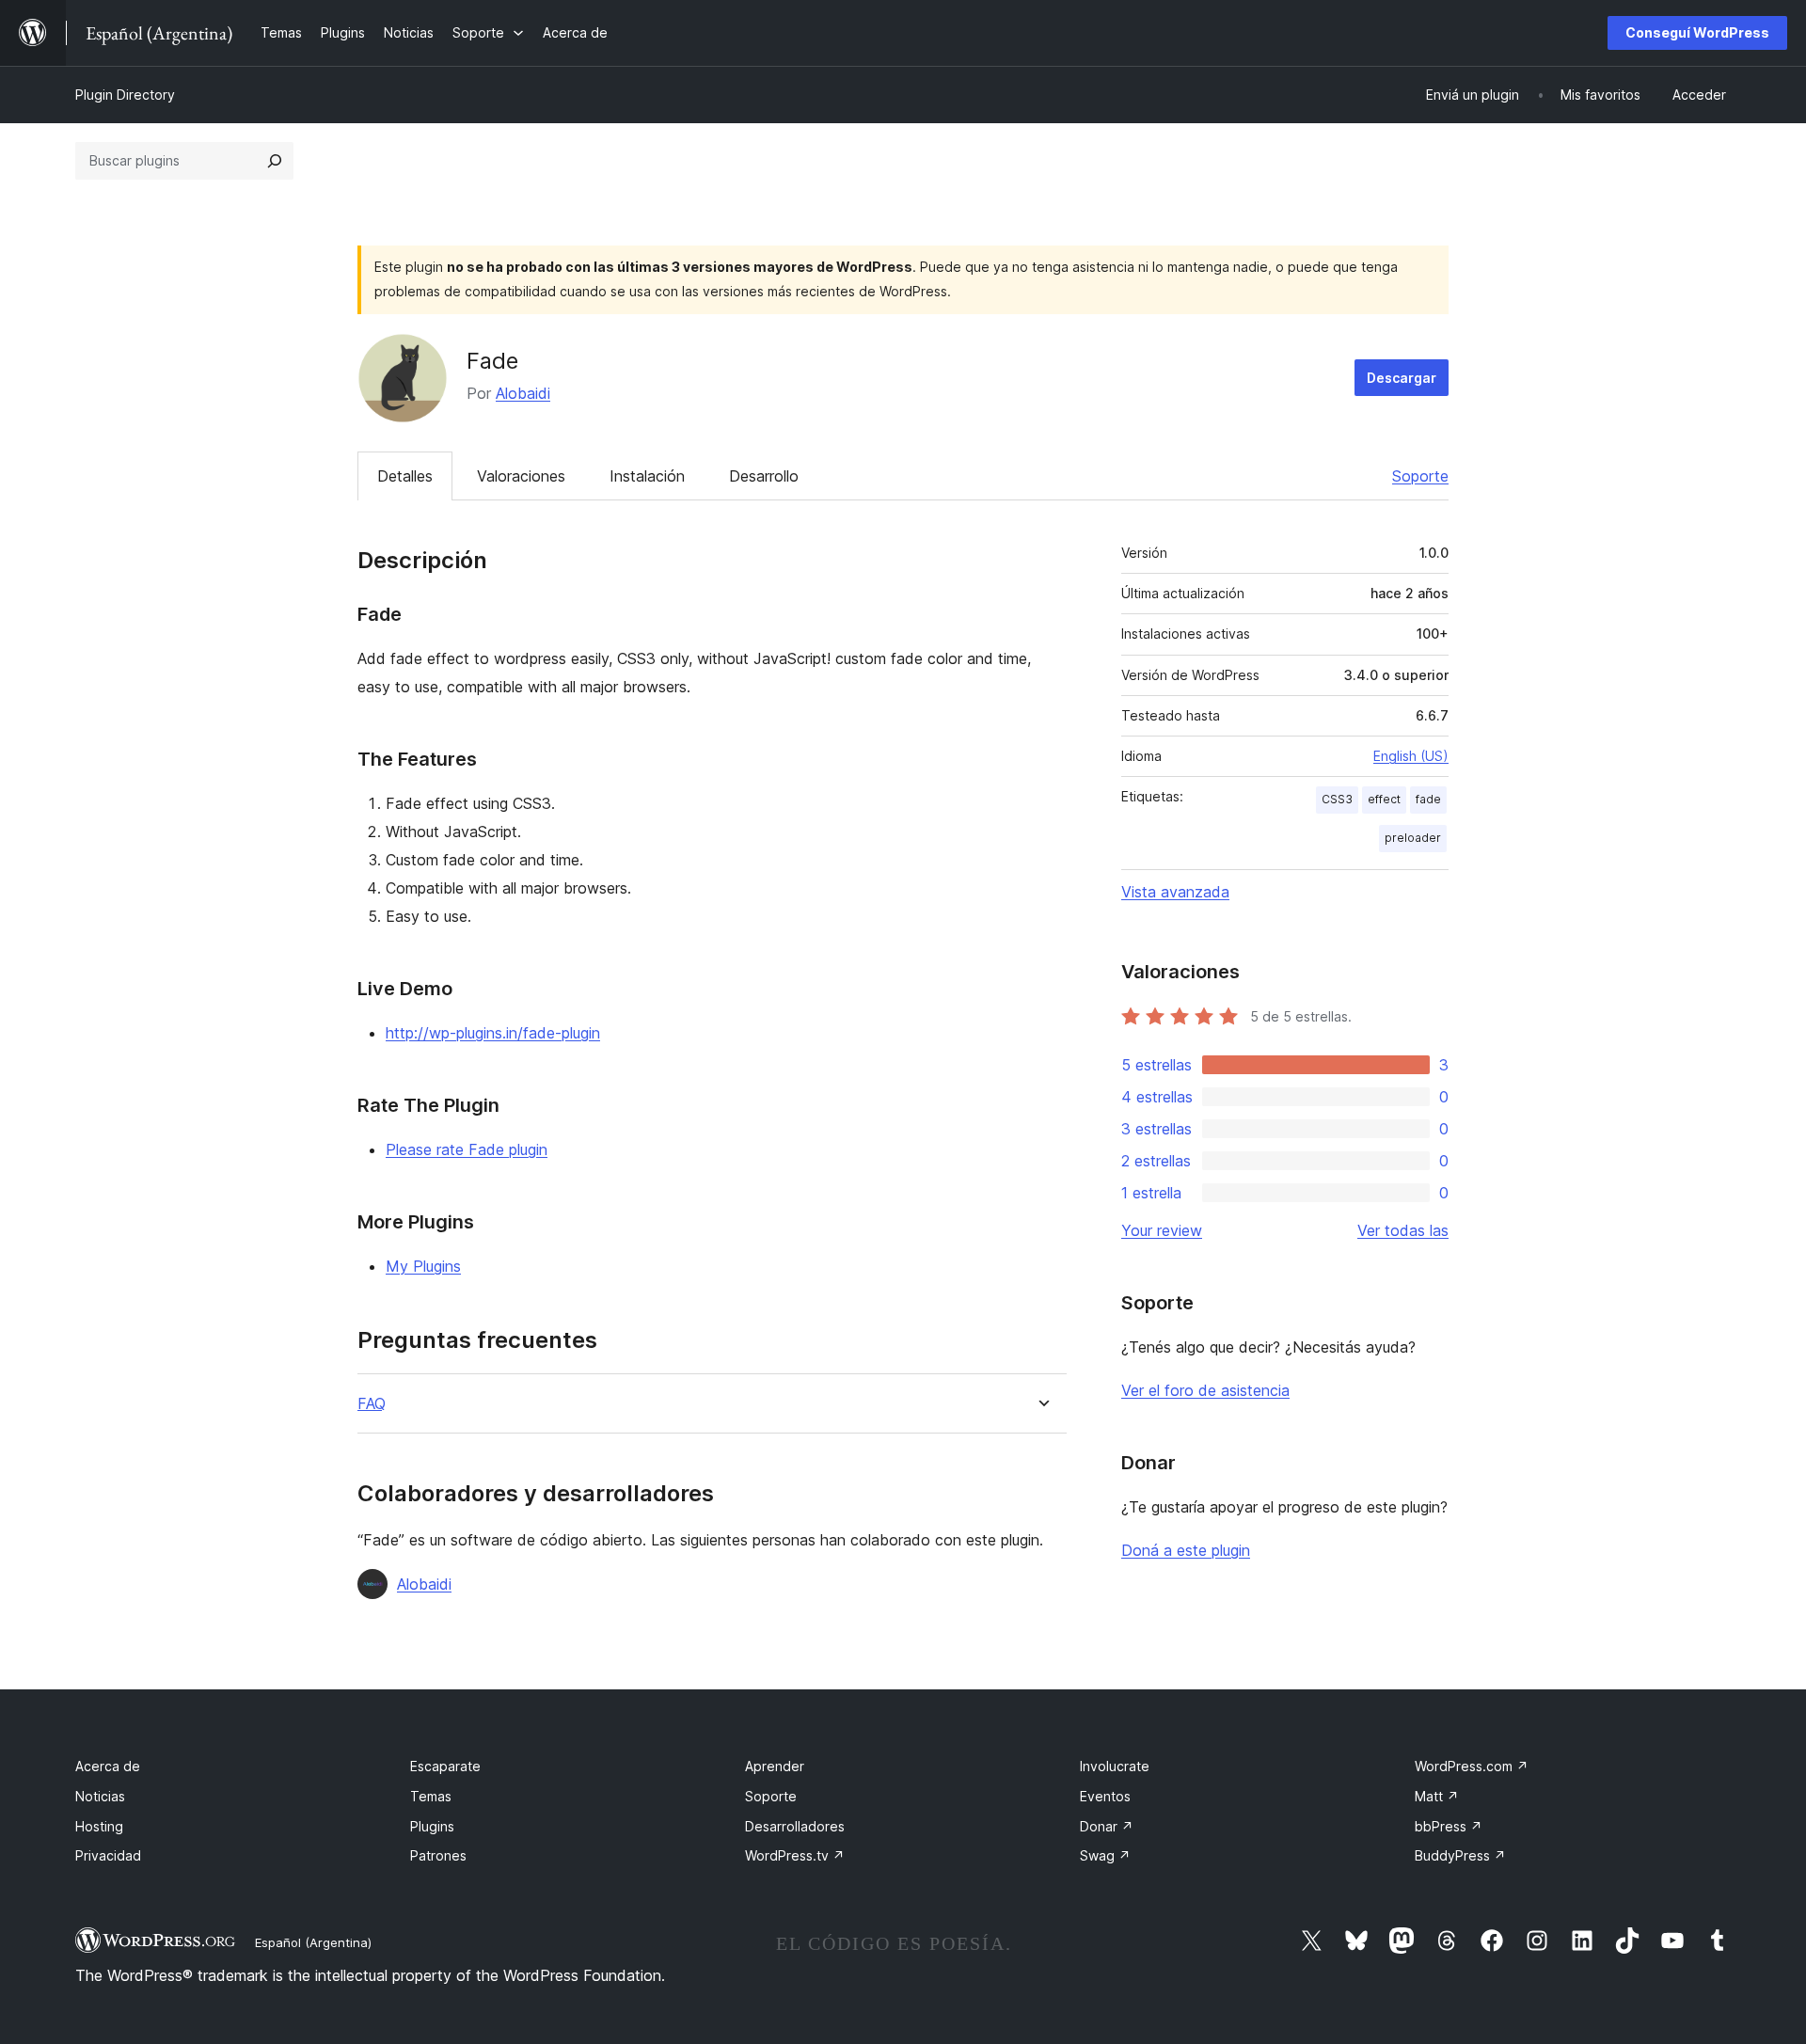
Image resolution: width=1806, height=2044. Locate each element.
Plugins (432, 1826)
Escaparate (445, 1766)
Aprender (775, 1766)
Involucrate (1115, 1766)
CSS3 (1337, 799)
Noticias (100, 1796)
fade (1428, 799)
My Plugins (423, 1266)
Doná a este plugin (1186, 1550)
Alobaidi (523, 393)
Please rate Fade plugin (467, 1149)
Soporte (1420, 476)
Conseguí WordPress (1697, 32)
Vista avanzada (1175, 892)
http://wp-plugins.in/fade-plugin (493, 1033)
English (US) (1411, 756)
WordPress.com (1472, 1766)
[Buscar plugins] (275, 161)
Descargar (1402, 378)
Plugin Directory (125, 95)
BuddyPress (1460, 1855)
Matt (1437, 1796)
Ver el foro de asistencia (1205, 1390)
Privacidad (108, 1855)
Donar (1107, 1826)
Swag (1105, 1855)
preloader (1413, 838)
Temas (431, 1796)
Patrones (438, 1855)
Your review (1162, 1230)
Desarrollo (764, 476)
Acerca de (108, 1766)
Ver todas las (1403, 1230)
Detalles (405, 476)
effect (1384, 799)
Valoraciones (521, 476)
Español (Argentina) (313, 1942)
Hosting (99, 1826)
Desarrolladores (795, 1826)
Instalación (647, 476)
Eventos (1105, 1796)
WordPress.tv (795, 1855)
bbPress (1449, 1826)
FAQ (372, 1404)
